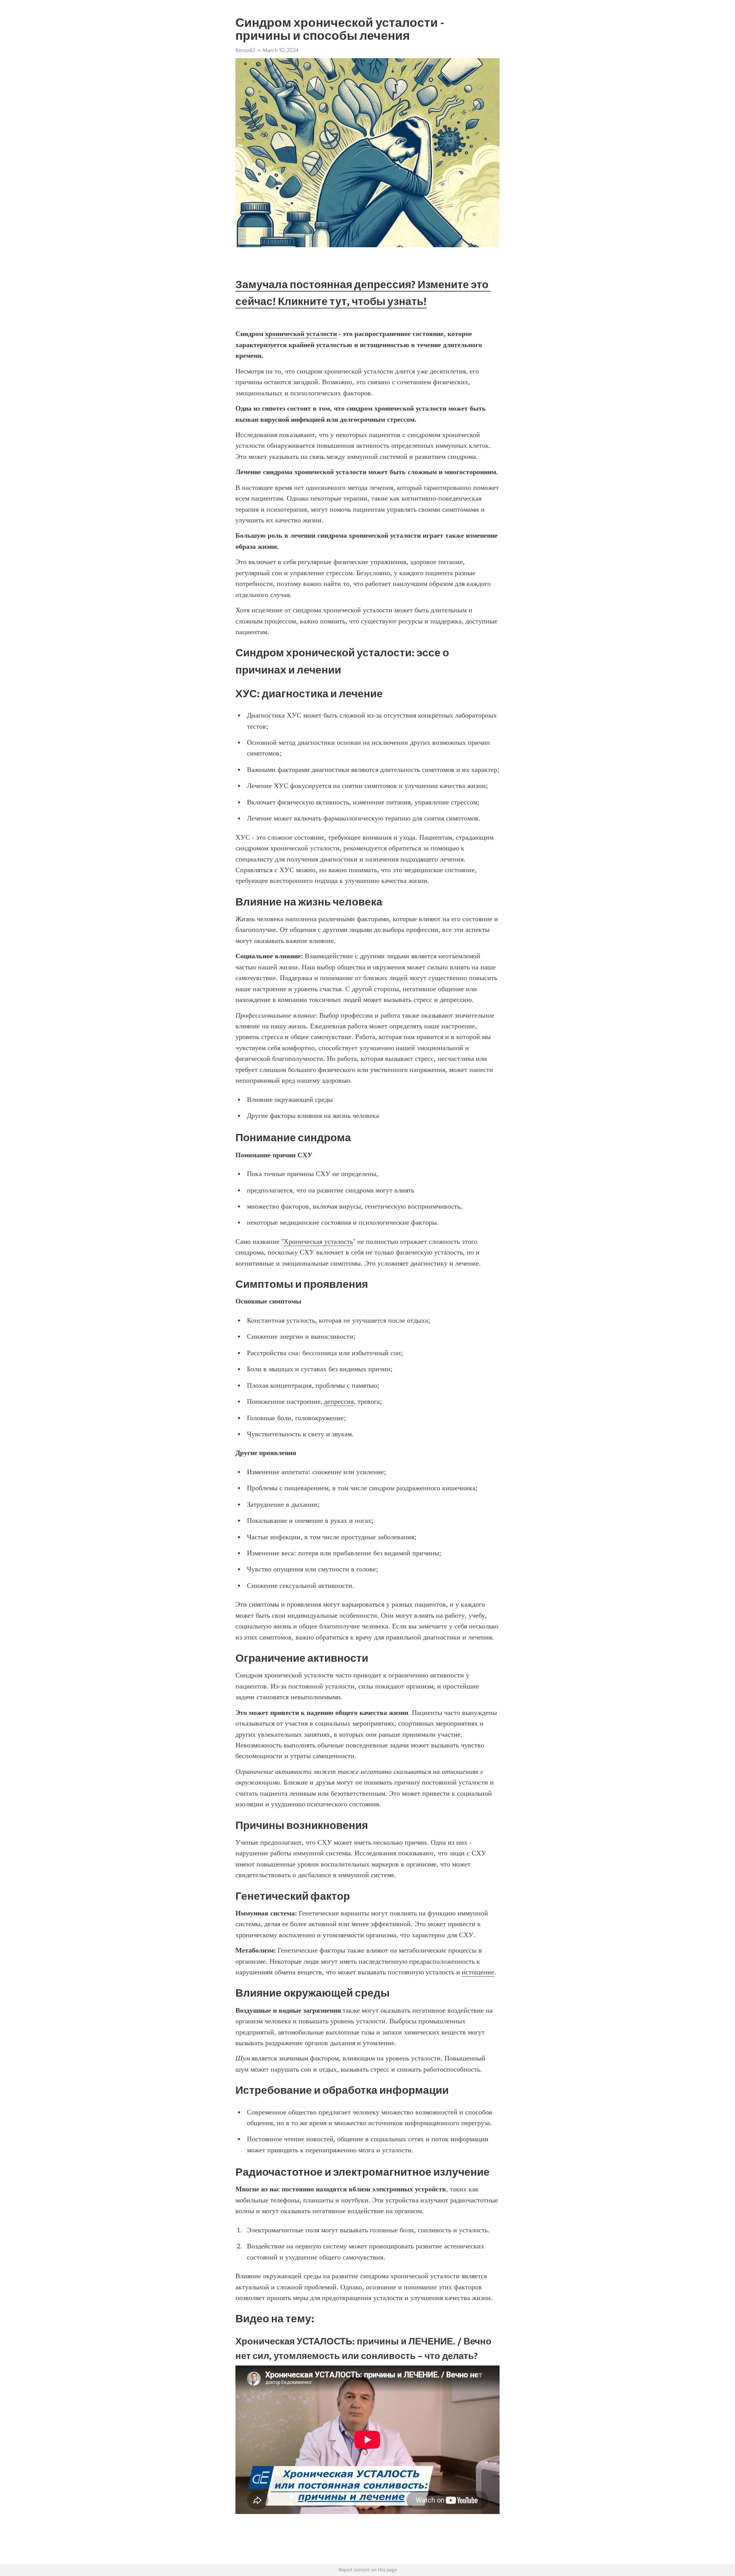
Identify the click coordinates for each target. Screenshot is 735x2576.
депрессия (339, 1401)
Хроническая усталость (318, 1242)
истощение (478, 1972)
